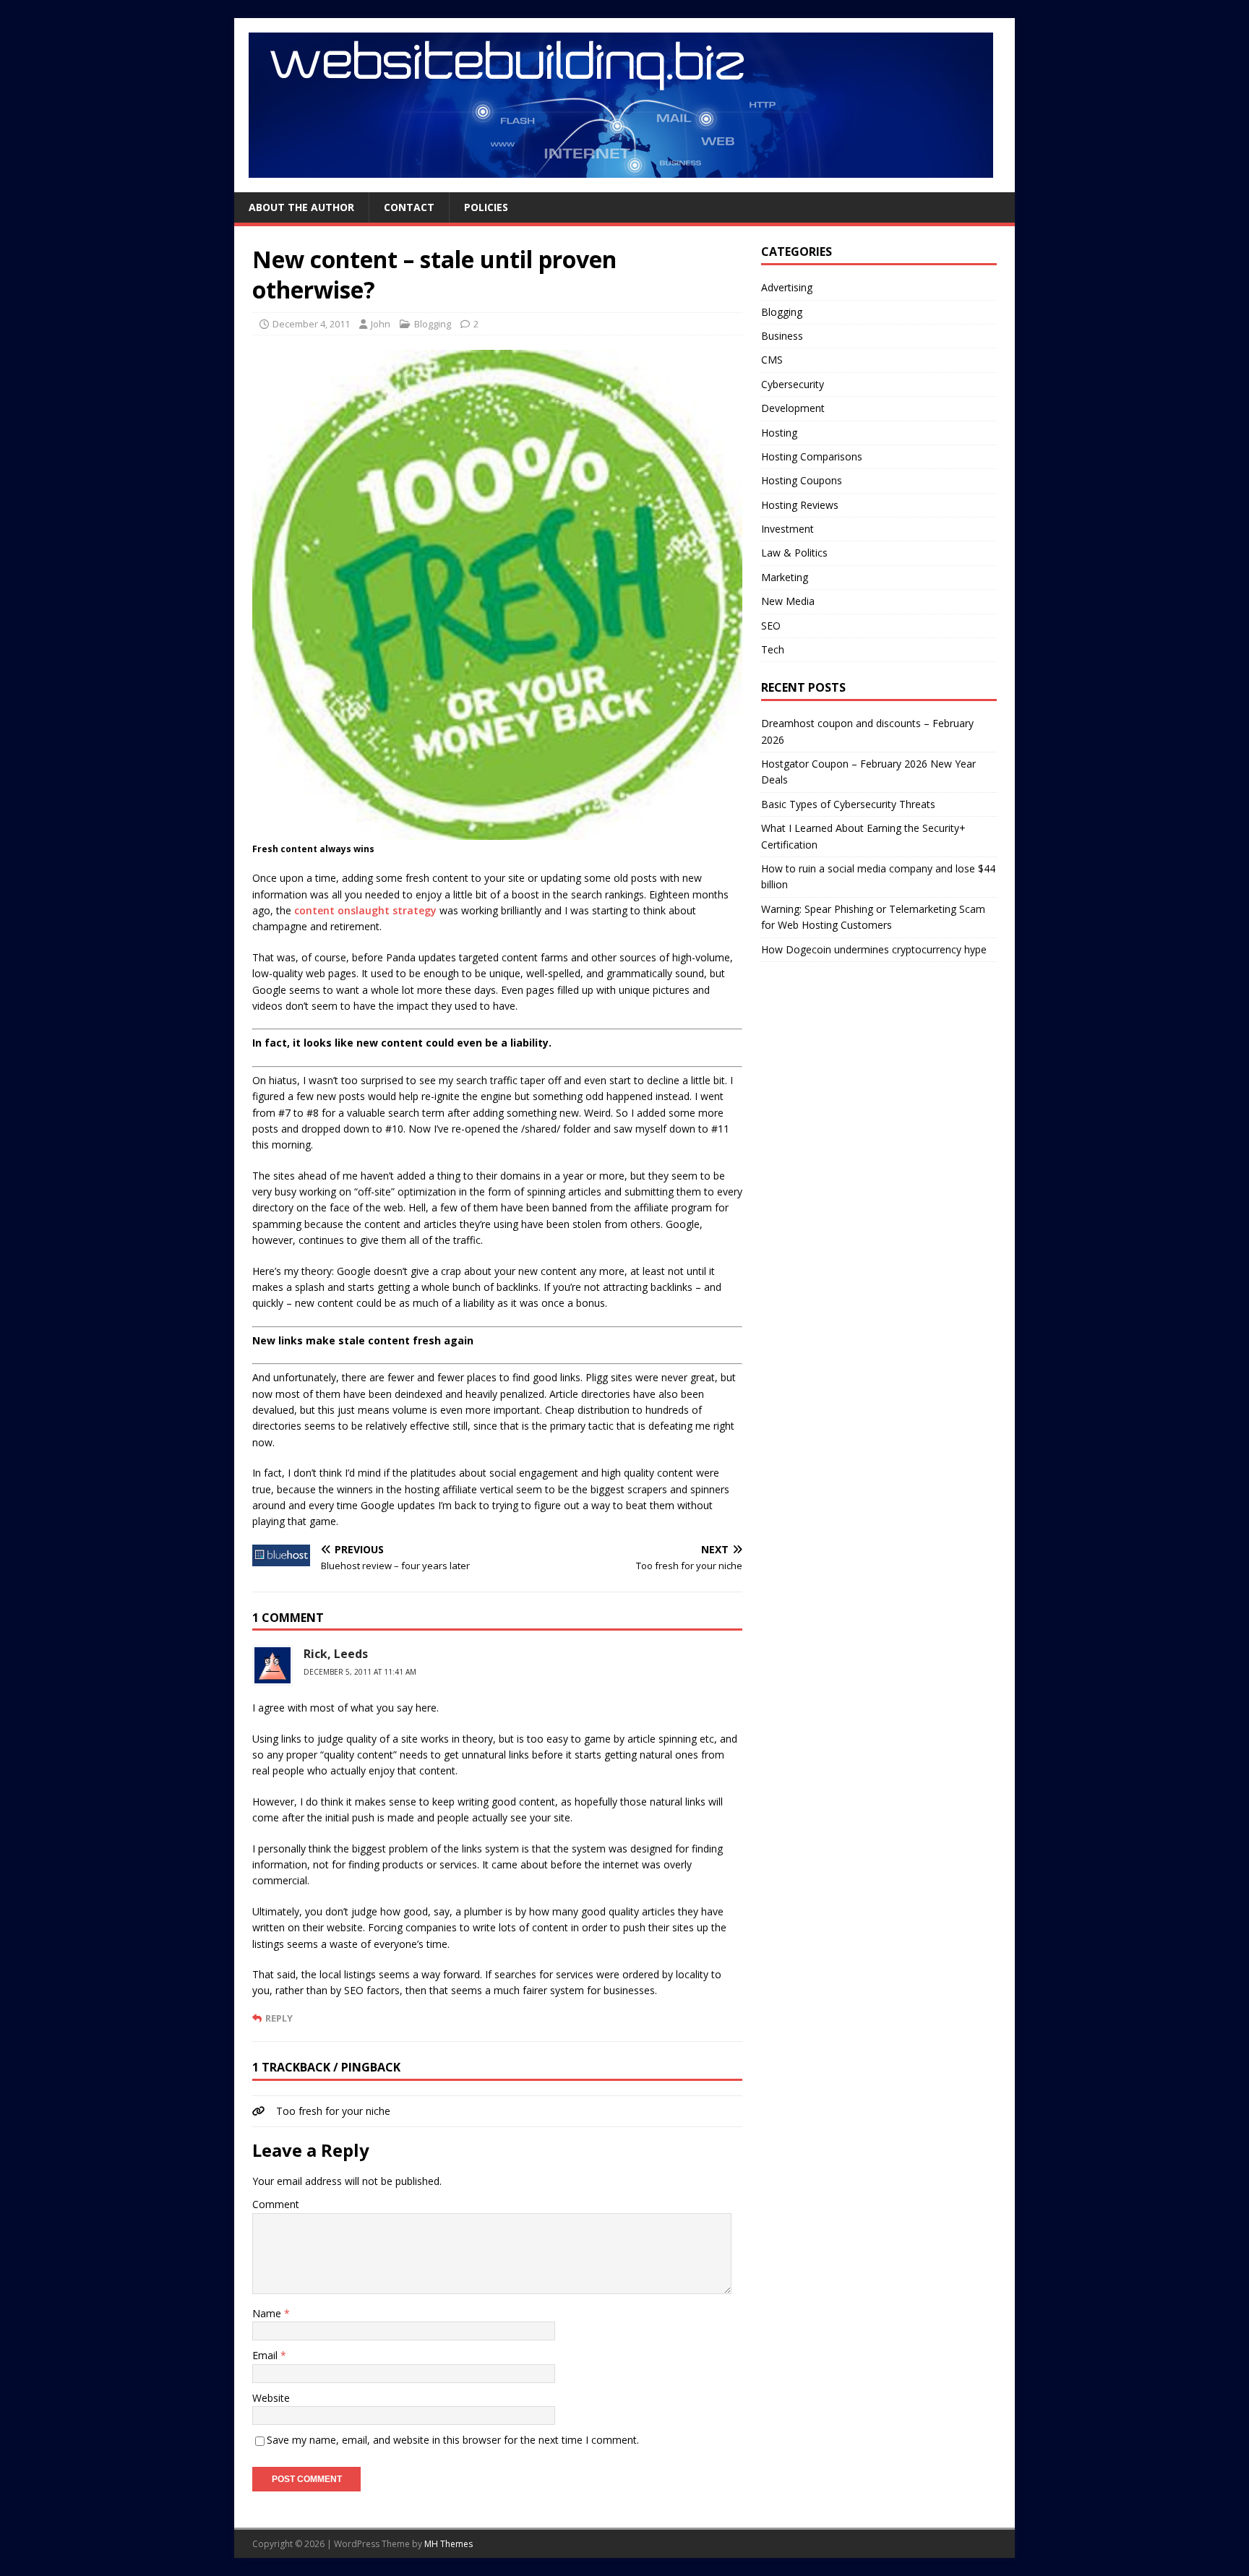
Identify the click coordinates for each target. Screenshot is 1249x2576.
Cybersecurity (793, 384)
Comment (276, 2204)
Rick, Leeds (336, 1654)
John (381, 324)
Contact (409, 207)
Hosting (779, 433)
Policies (486, 207)
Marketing (785, 577)
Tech (773, 649)
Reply (279, 2018)
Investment (787, 529)
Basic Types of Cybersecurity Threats (848, 804)
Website (271, 2398)
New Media (788, 601)
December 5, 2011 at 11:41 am (360, 1672)
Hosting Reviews (800, 505)
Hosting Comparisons (812, 456)
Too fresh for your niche (333, 2111)
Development (793, 408)
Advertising (787, 287)
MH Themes (448, 2544)
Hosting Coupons (802, 480)
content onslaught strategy (365, 910)
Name (268, 2313)
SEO (771, 626)
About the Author (301, 207)
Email (266, 2355)
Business (782, 336)
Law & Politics (794, 553)
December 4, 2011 (311, 324)
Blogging (433, 324)
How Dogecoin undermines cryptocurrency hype (874, 949)
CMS (772, 360)
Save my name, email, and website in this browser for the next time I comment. (453, 2440)
